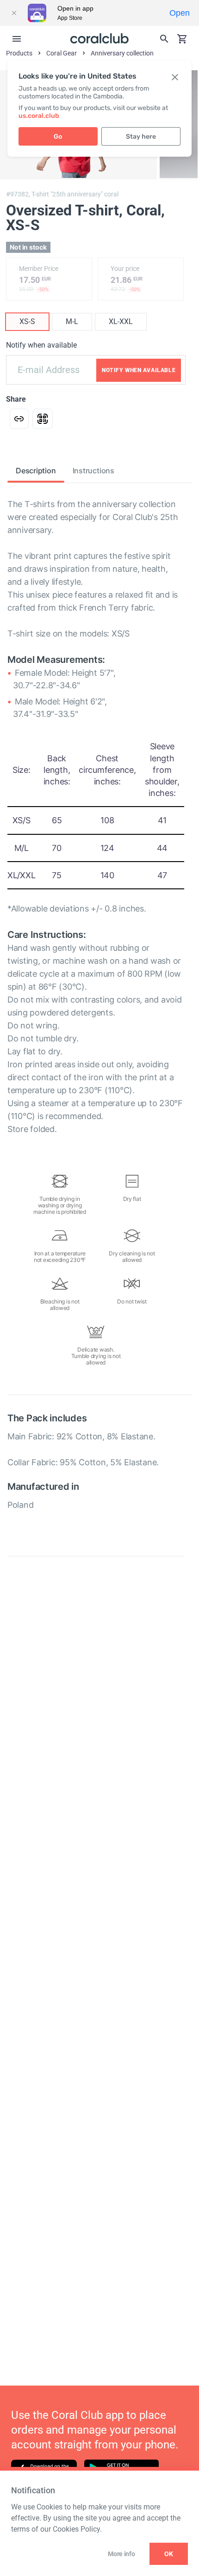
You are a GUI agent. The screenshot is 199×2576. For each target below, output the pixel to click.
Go (58, 137)
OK (169, 2554)
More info (121, 2554)
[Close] (14, 13)
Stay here (141, 137)
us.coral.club (39, 116)
